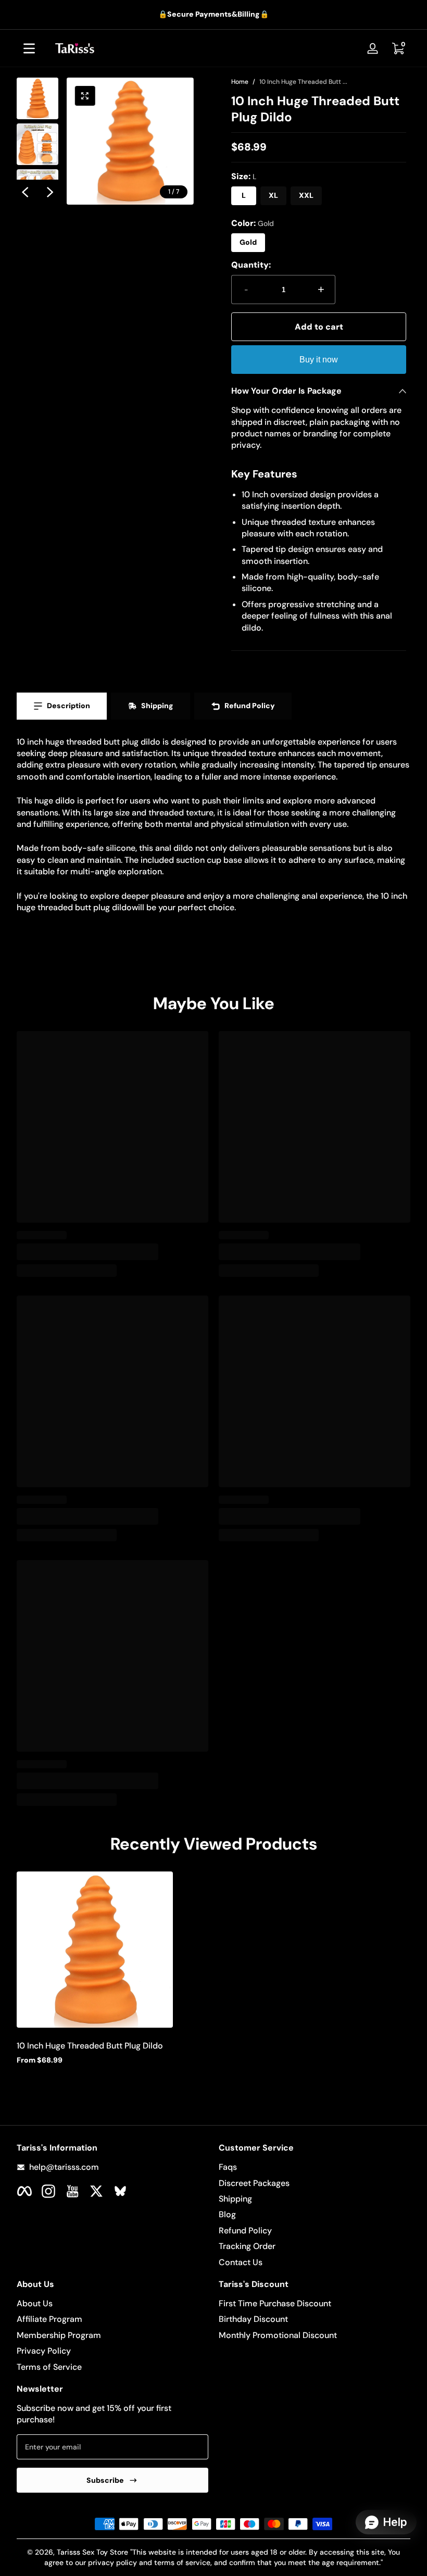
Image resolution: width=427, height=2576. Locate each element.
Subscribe (105, 2480)
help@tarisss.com (64, 2167)
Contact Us (241, 2262)
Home (240, 82)
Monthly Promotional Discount (278, 2335)
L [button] (244, 195)
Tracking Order (247, 2246)
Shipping (235, 2199)
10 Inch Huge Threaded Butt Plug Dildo (90, 2046)
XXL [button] (306, 195)
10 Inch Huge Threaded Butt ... (303, 82)
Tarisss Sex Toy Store (92, 2552)
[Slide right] (50, 192)
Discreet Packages (254, 2183)
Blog (227, 2214)
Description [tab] (68, 706)
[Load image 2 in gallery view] (37, 144)
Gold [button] (248, 242)
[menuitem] (315, 2167)
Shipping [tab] (157, 706)
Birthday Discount (253, 2319)
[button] (398, 48)
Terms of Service (49, 2367)
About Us (35, 2303)
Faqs (228, 2167)
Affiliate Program (49, 2319)
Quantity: (251, 265)
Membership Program (59, 2335)
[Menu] (29, 48)
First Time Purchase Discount (275, 2303)
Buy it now (319, 360)
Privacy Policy (44, 2351)
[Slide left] (25, 192)
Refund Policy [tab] (250, 706)
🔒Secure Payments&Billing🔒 (213, 14)
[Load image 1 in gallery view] (37, 98)
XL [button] (273, 195)
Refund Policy (245, 2231)
